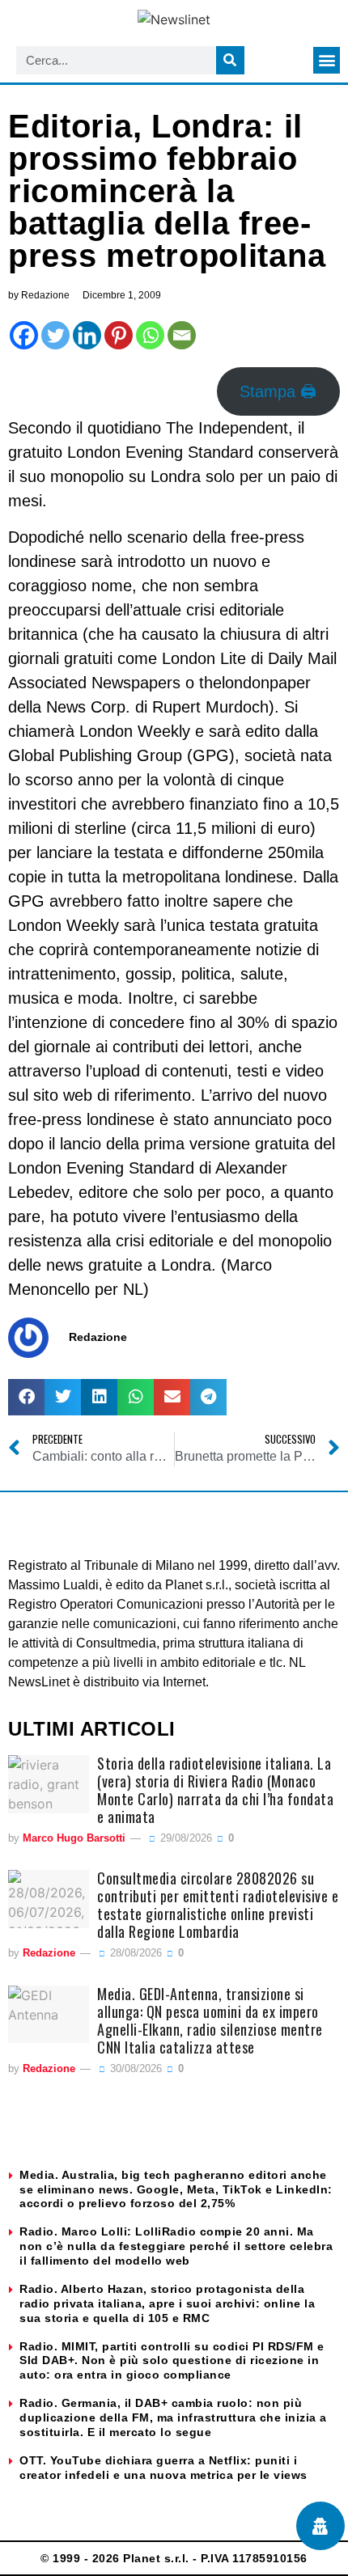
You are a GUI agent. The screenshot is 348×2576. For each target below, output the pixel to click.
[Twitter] (55, 335)
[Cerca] (230, 60)
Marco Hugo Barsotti (74, 1838)
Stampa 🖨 (278, 391)
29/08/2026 (185, 1838)
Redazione (49, 1953)
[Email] (182, 335)
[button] (327, 60)
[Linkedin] (87, 335)
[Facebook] (24, 335)
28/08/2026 (134, 1953)
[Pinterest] (119, 335)
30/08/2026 (134, 2068)
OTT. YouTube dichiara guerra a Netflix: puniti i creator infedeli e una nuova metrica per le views (163, 2468)
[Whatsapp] (150, 335)
